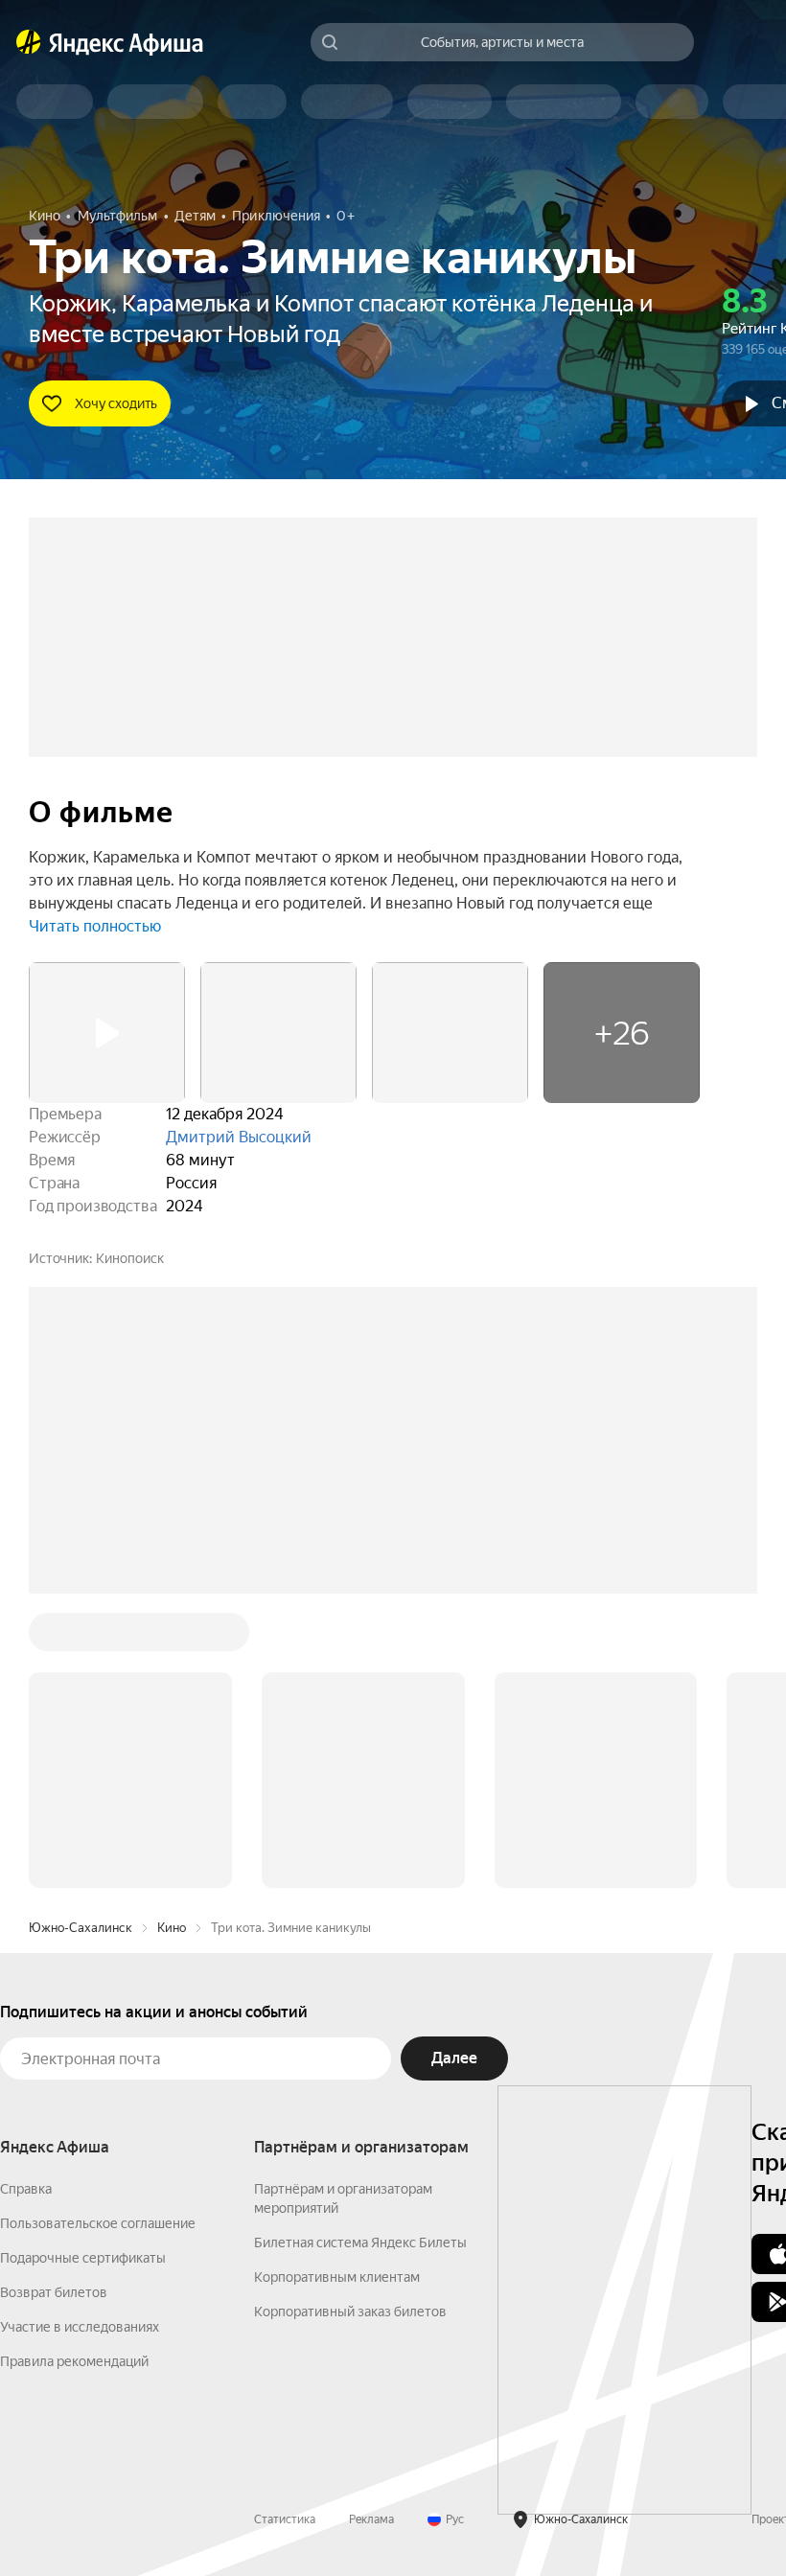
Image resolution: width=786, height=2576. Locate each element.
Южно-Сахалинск (81, 1928)
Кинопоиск (130, 1258)
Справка (26, 2189)
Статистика (285, 2519)
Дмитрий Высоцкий (239, 1137)
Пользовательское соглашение (98, 2223)
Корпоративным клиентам (337, 2277)
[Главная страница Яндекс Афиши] (29, 42)
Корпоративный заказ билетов (350, 2311)
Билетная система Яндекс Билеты (360, 2242)
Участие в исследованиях (80, 2327)
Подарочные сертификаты (83, 2258)
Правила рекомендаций (74, 2361)
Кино (172, 1928)
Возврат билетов (54, 2292)
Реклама (371, 2519)
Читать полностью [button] (95, 926)
